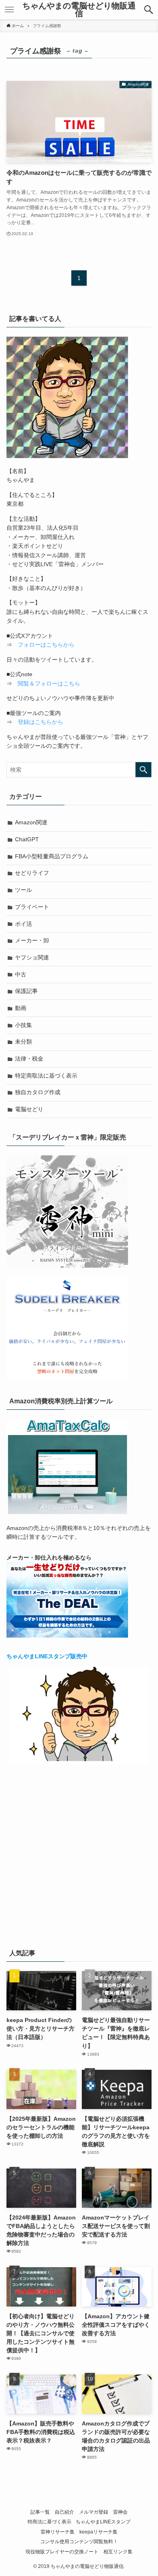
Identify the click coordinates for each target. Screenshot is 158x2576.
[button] (149, 10)
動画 (21, 1008)
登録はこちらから (41, 722)
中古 (21, 974)
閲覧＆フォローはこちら (49, 683)
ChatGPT (27, 839)
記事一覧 (40, 2512)
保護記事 (26, 991)
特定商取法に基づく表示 (46, 1076)
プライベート (32, 907)
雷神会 (120, 2512)
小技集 (23, 1025)
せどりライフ (32, 873)
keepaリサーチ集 (98, 2532)
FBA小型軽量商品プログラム (52, 856)
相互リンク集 (118, 2552)
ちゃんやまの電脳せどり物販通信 (79, 10)
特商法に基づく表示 (49, 2522)
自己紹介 (64, 2512)
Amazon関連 (31, 822)
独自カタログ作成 (38, 1092)
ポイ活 (23, 924)
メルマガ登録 (94, 2512)
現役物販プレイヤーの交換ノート (62, 2552)
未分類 (23, 1042)
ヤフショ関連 (32, 957)
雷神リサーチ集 (58, 2532)
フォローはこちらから (46, 645)
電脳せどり (29, 1109)
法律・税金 (29, 1059)
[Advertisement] (79, 1855)
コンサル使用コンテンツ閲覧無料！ (79, 2541)
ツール (23, 890)
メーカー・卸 (32, 940)
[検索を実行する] (143, 770)
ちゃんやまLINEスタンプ (103, 2522)
